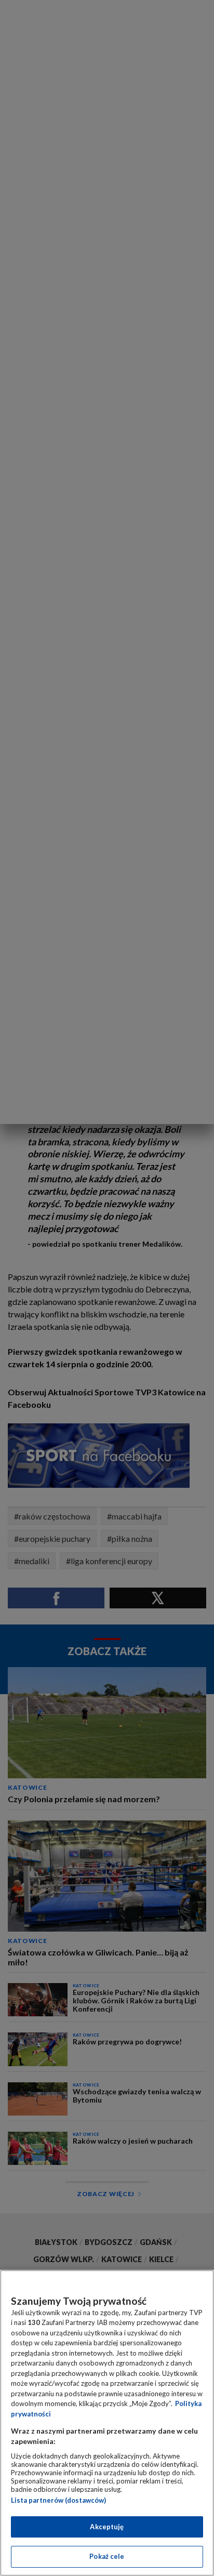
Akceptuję (107, 2527)
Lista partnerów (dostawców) (58, 2500)
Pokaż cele (107, 2556)
